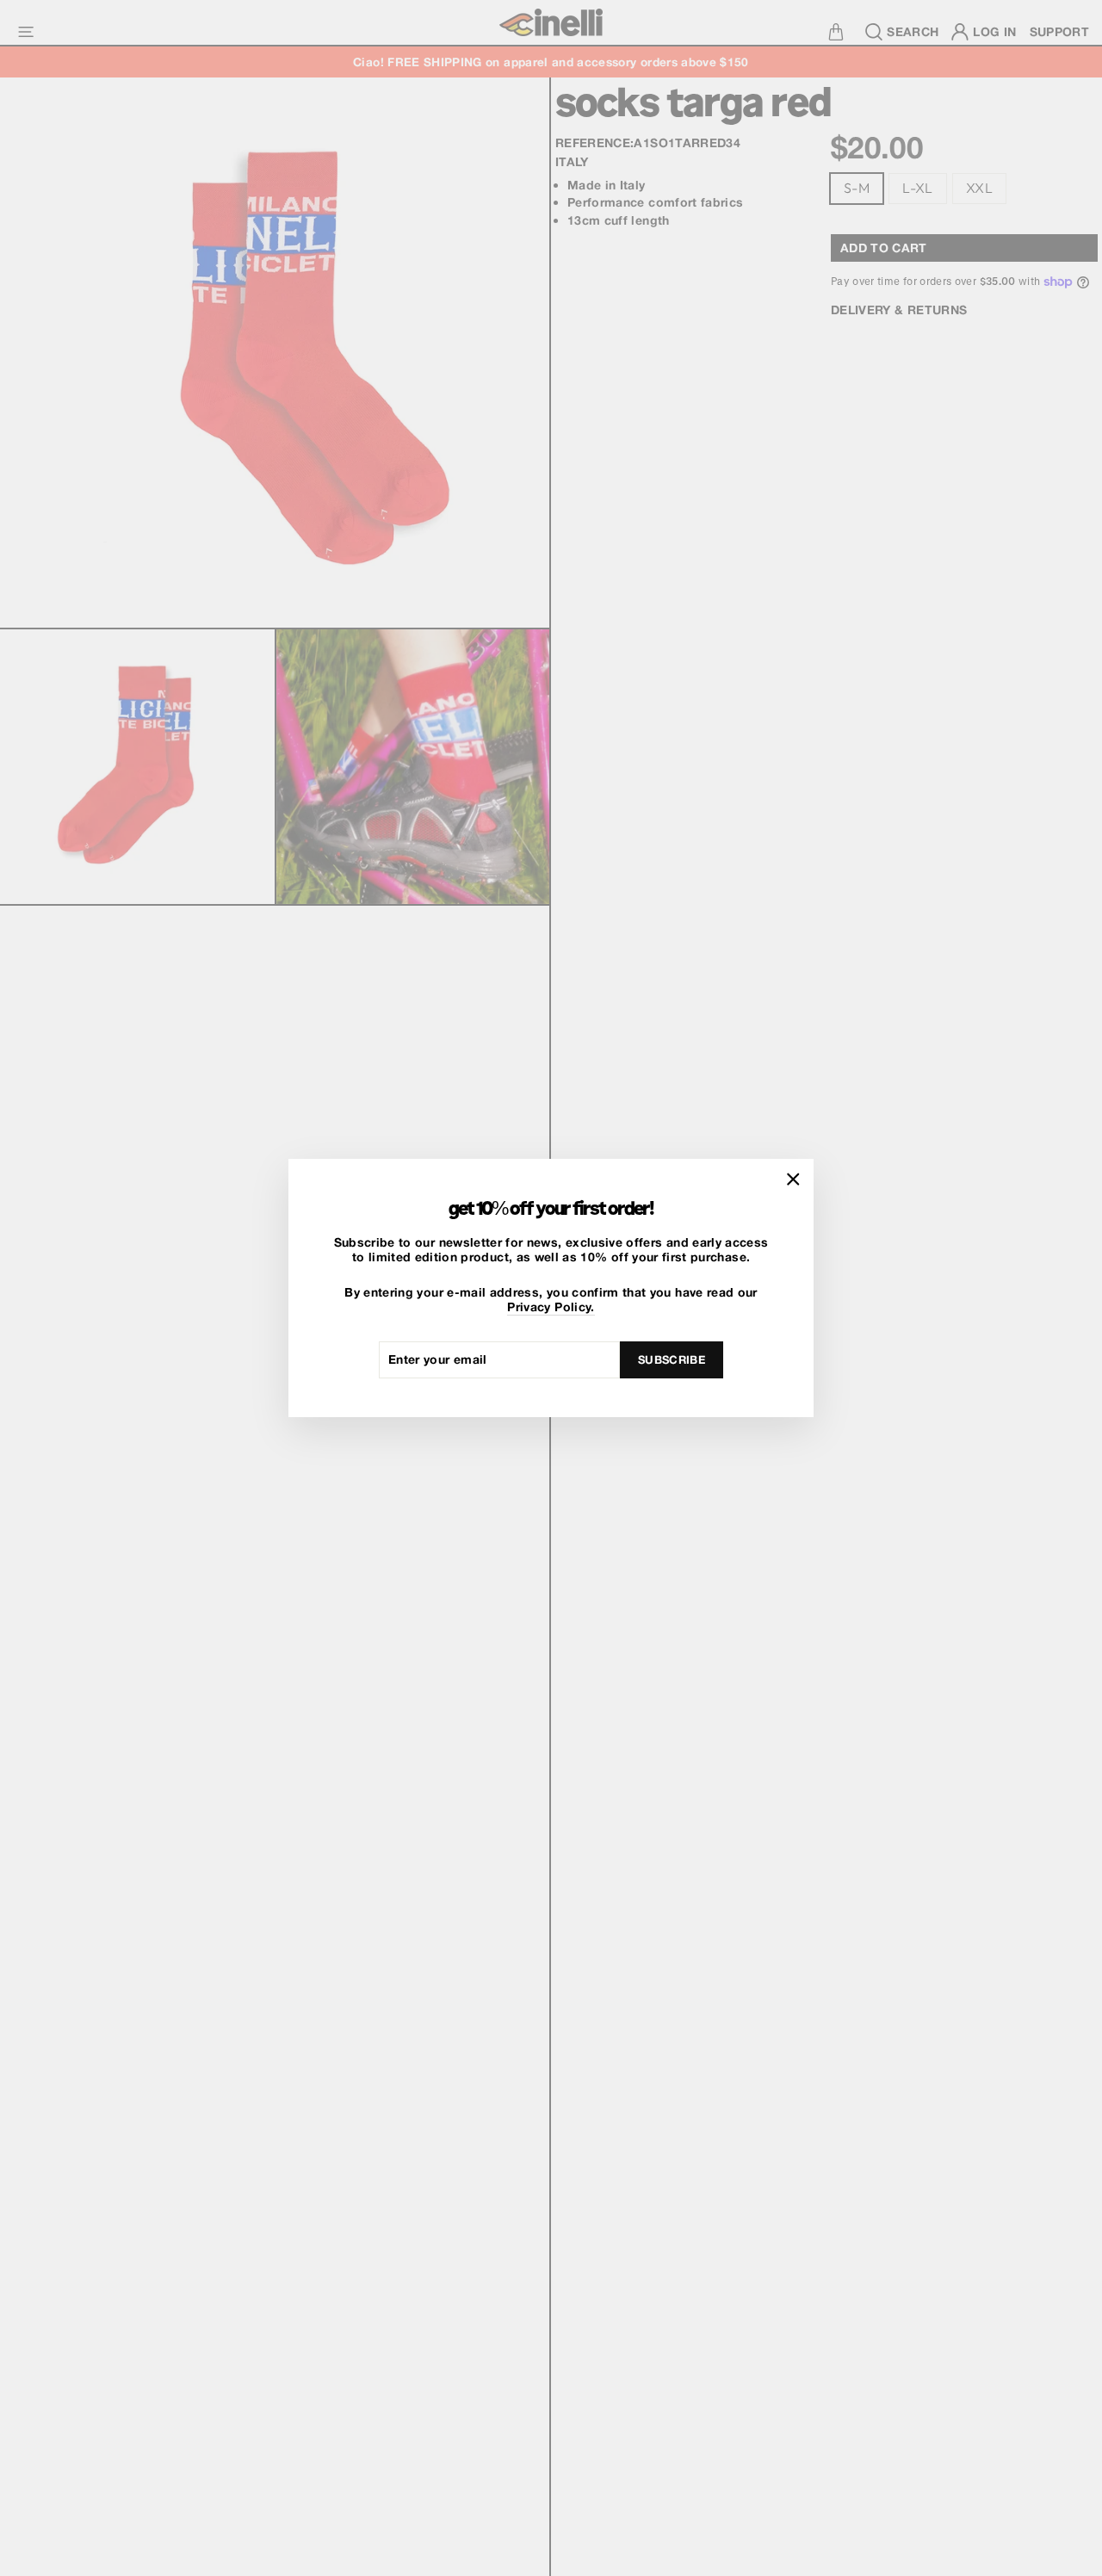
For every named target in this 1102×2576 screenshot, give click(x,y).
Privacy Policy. (551, 1307)
